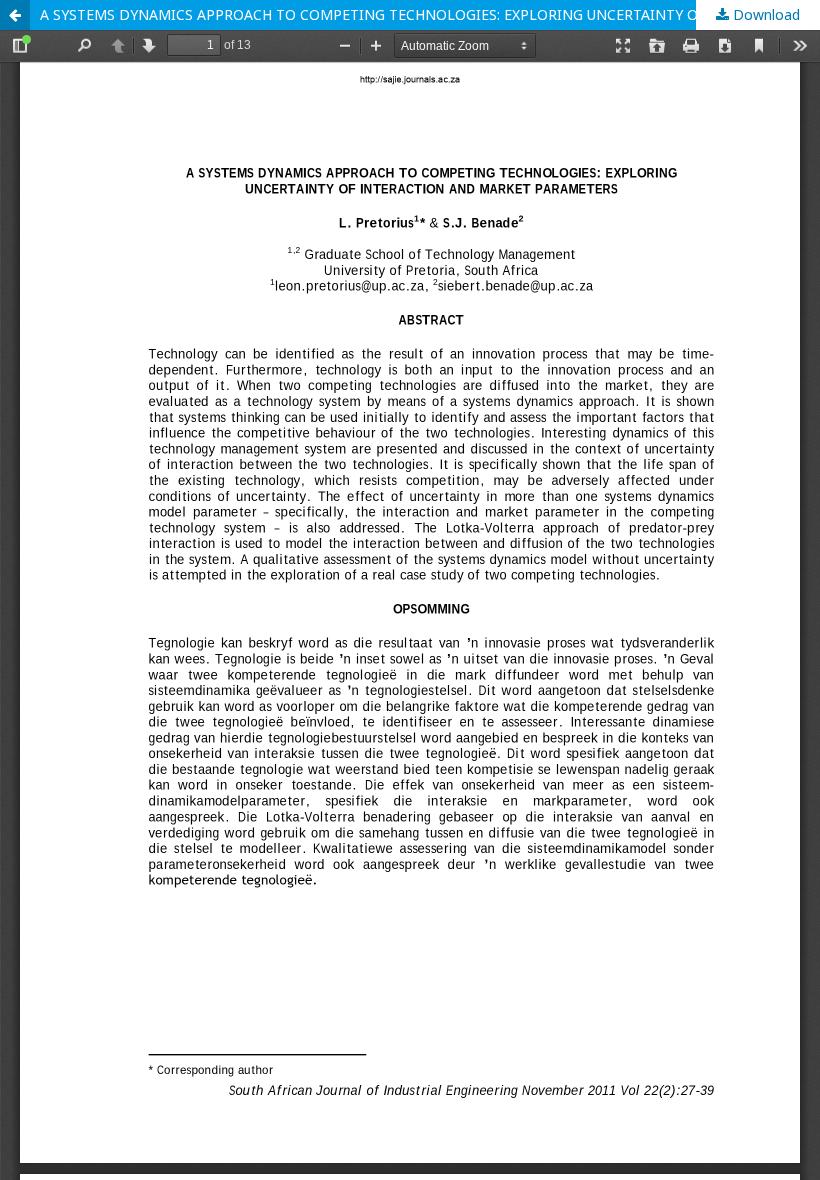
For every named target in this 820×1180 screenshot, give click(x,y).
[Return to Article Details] (15, 15)
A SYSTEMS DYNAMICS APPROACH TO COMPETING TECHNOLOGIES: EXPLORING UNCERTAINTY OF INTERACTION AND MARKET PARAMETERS (430, 14)
